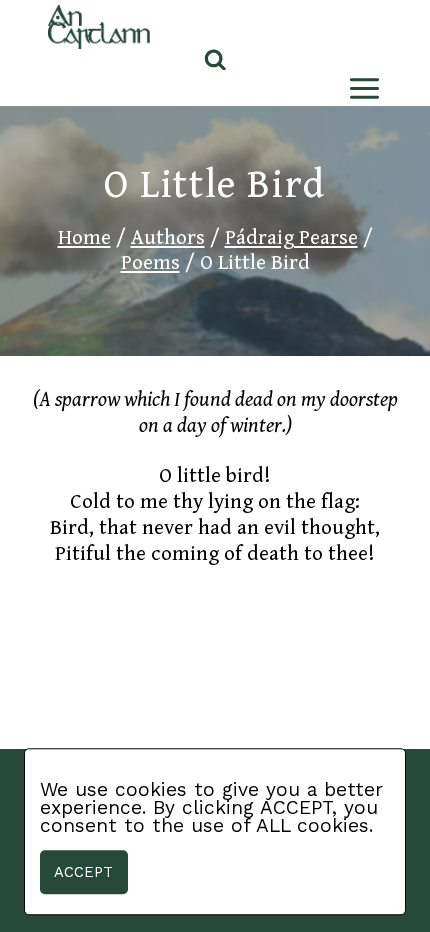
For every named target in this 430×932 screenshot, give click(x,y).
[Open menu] (360, 88)
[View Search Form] (215, 60)
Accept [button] (83, 872)
